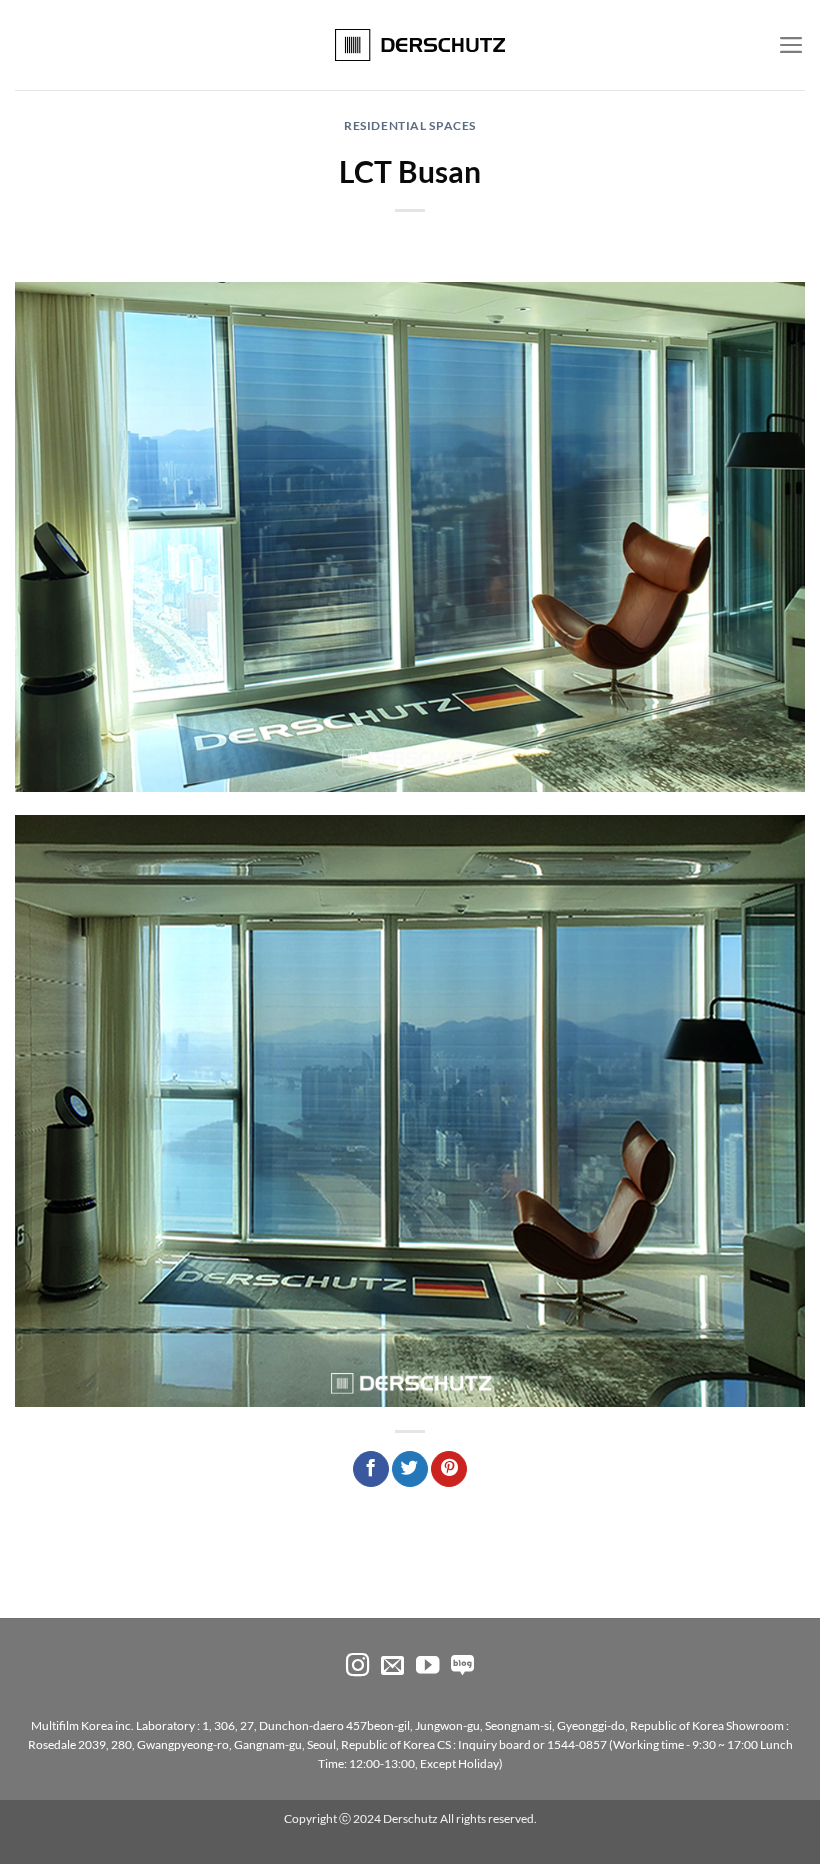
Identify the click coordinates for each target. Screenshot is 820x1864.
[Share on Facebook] (371, 1469)
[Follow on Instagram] (357, 1667)
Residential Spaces (410, 125)
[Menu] (791, 45)
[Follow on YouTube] (427, 1667)
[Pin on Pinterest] (449, 1469)
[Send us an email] (392, 1667)
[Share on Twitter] (410, 1469)
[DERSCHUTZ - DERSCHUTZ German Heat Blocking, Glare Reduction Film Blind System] (410, 45)
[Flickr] (462, 1667)
